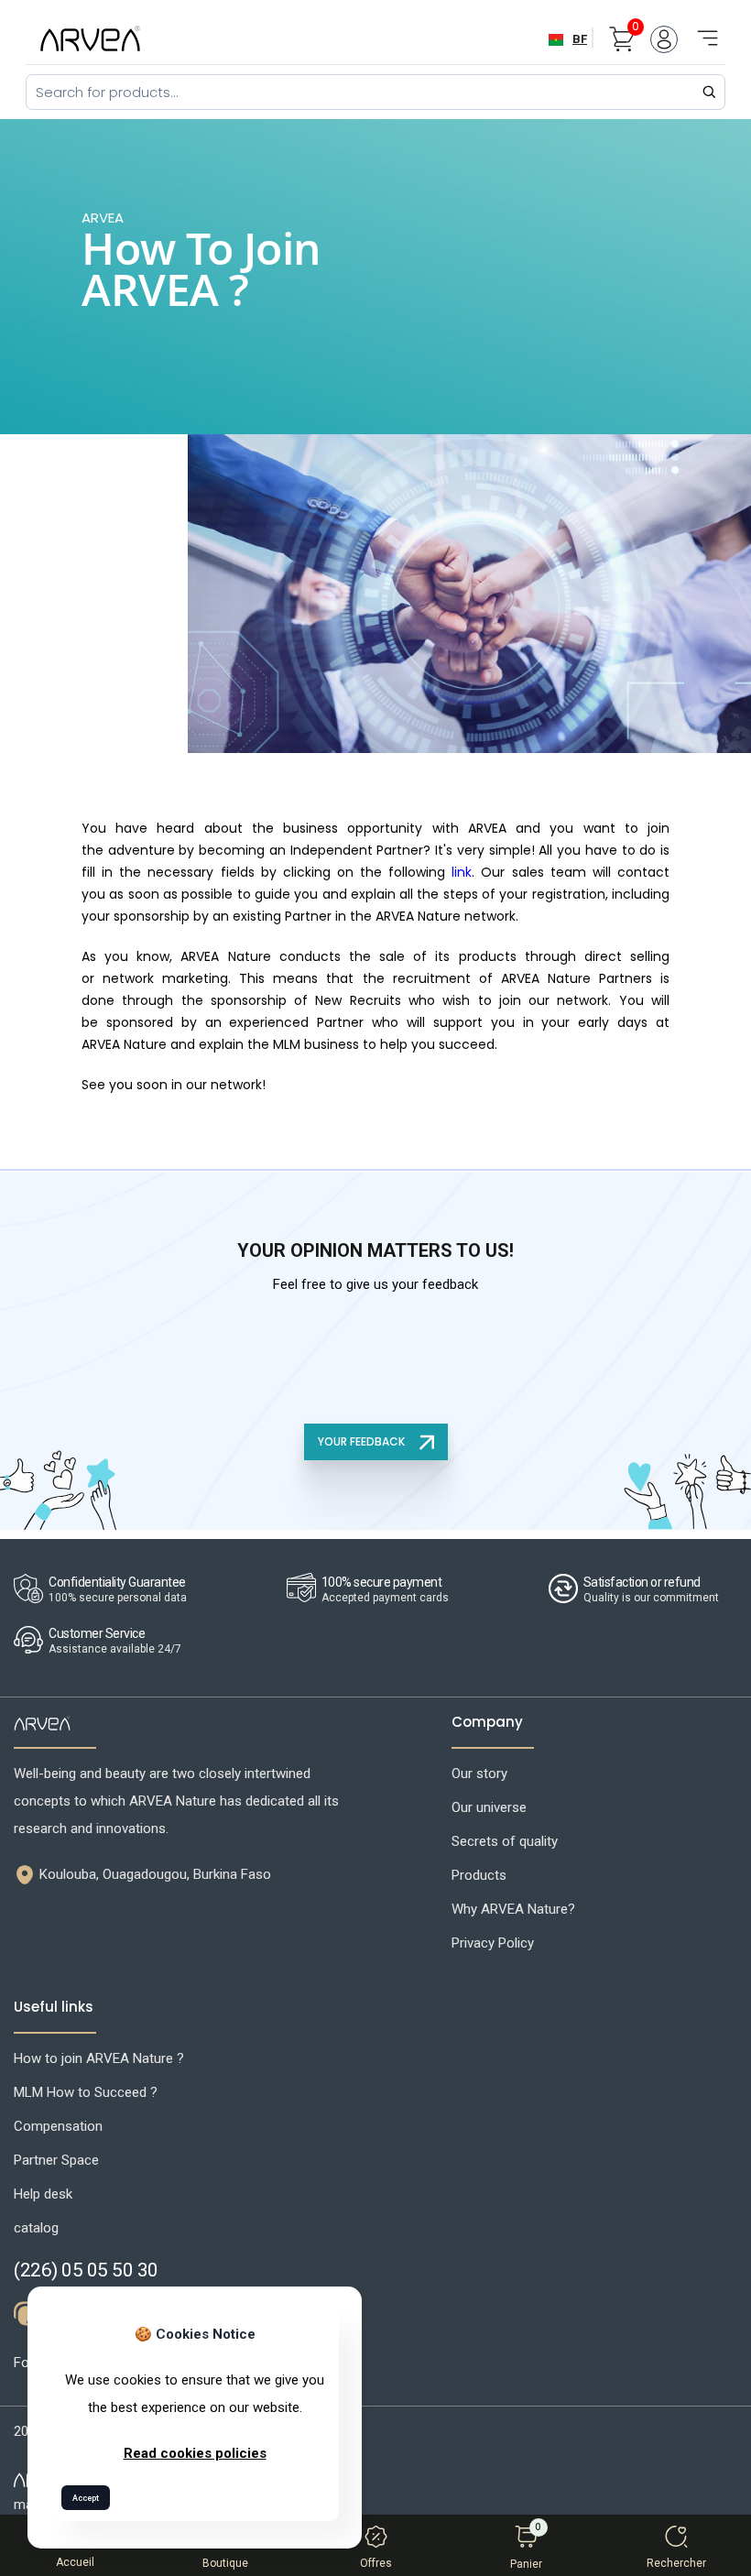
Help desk (43, 2194)
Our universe (489, 1807)
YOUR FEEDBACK (363, 1441)
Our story (479, 1774)
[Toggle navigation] (702, 28)
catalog (36, 2228)
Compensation (58, 2126)
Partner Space (56, 2160)
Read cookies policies (195, 2453)
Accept (86, 2498)
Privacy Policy (493, 1943)
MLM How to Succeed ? (86, 2092)
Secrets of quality (505, 1841)
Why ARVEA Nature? (513, 1909)
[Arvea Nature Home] (90, 38)
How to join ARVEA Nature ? (99, 2058)
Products (479, 1875)
